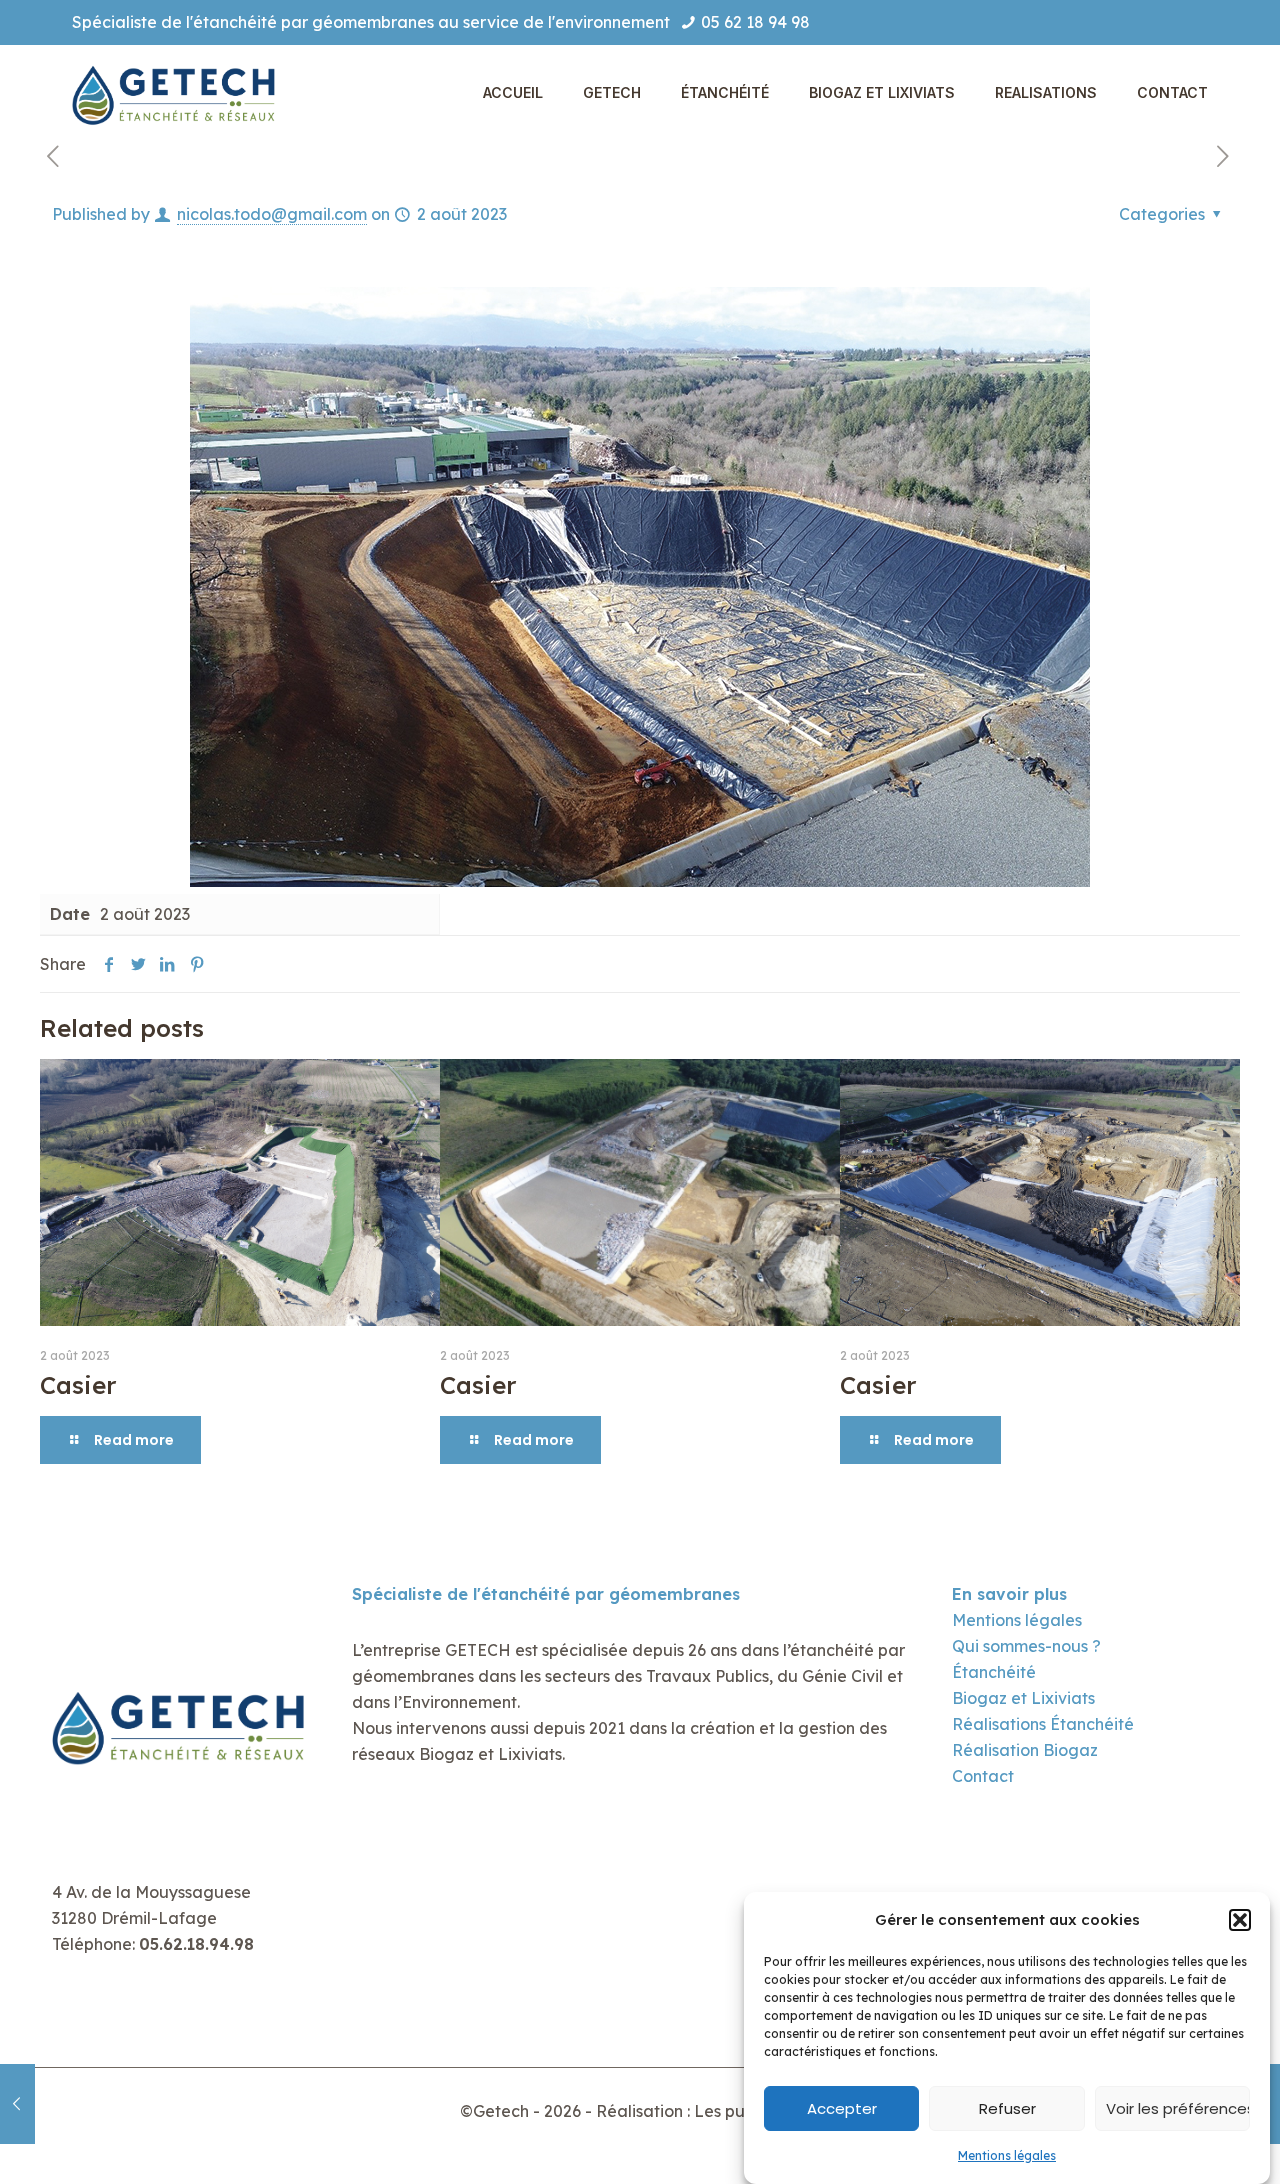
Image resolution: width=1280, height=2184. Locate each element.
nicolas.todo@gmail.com (272, 214)
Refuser (1007, 2108)
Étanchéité (994, 1672)
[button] (1240, 1920)
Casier (78, 1385)
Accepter (842, 2108)
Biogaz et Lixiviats (1023, 1698)
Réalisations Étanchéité (1043, 1724)
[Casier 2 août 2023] (17, 2104)
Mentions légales (1007, 2155)
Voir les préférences (1178, 2108)
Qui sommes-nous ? (1026, 1646)
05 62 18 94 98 (755, 22)
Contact (983, 1776)
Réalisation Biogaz (1025, 1750)
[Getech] (177, 92)
